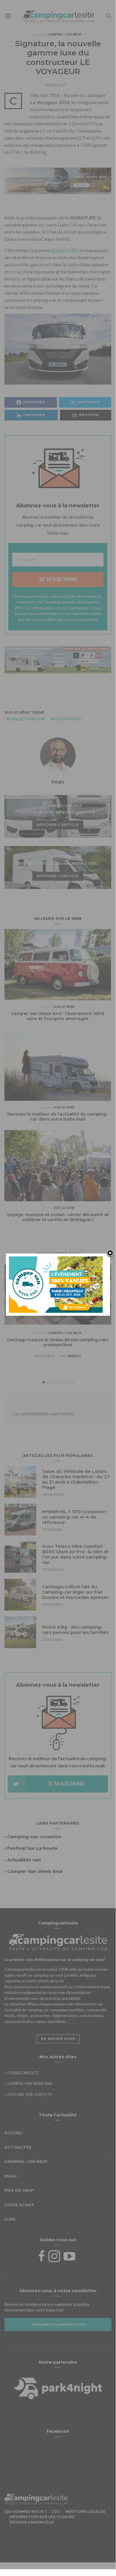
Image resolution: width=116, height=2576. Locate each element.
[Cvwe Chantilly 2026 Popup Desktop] (56, 1284)
